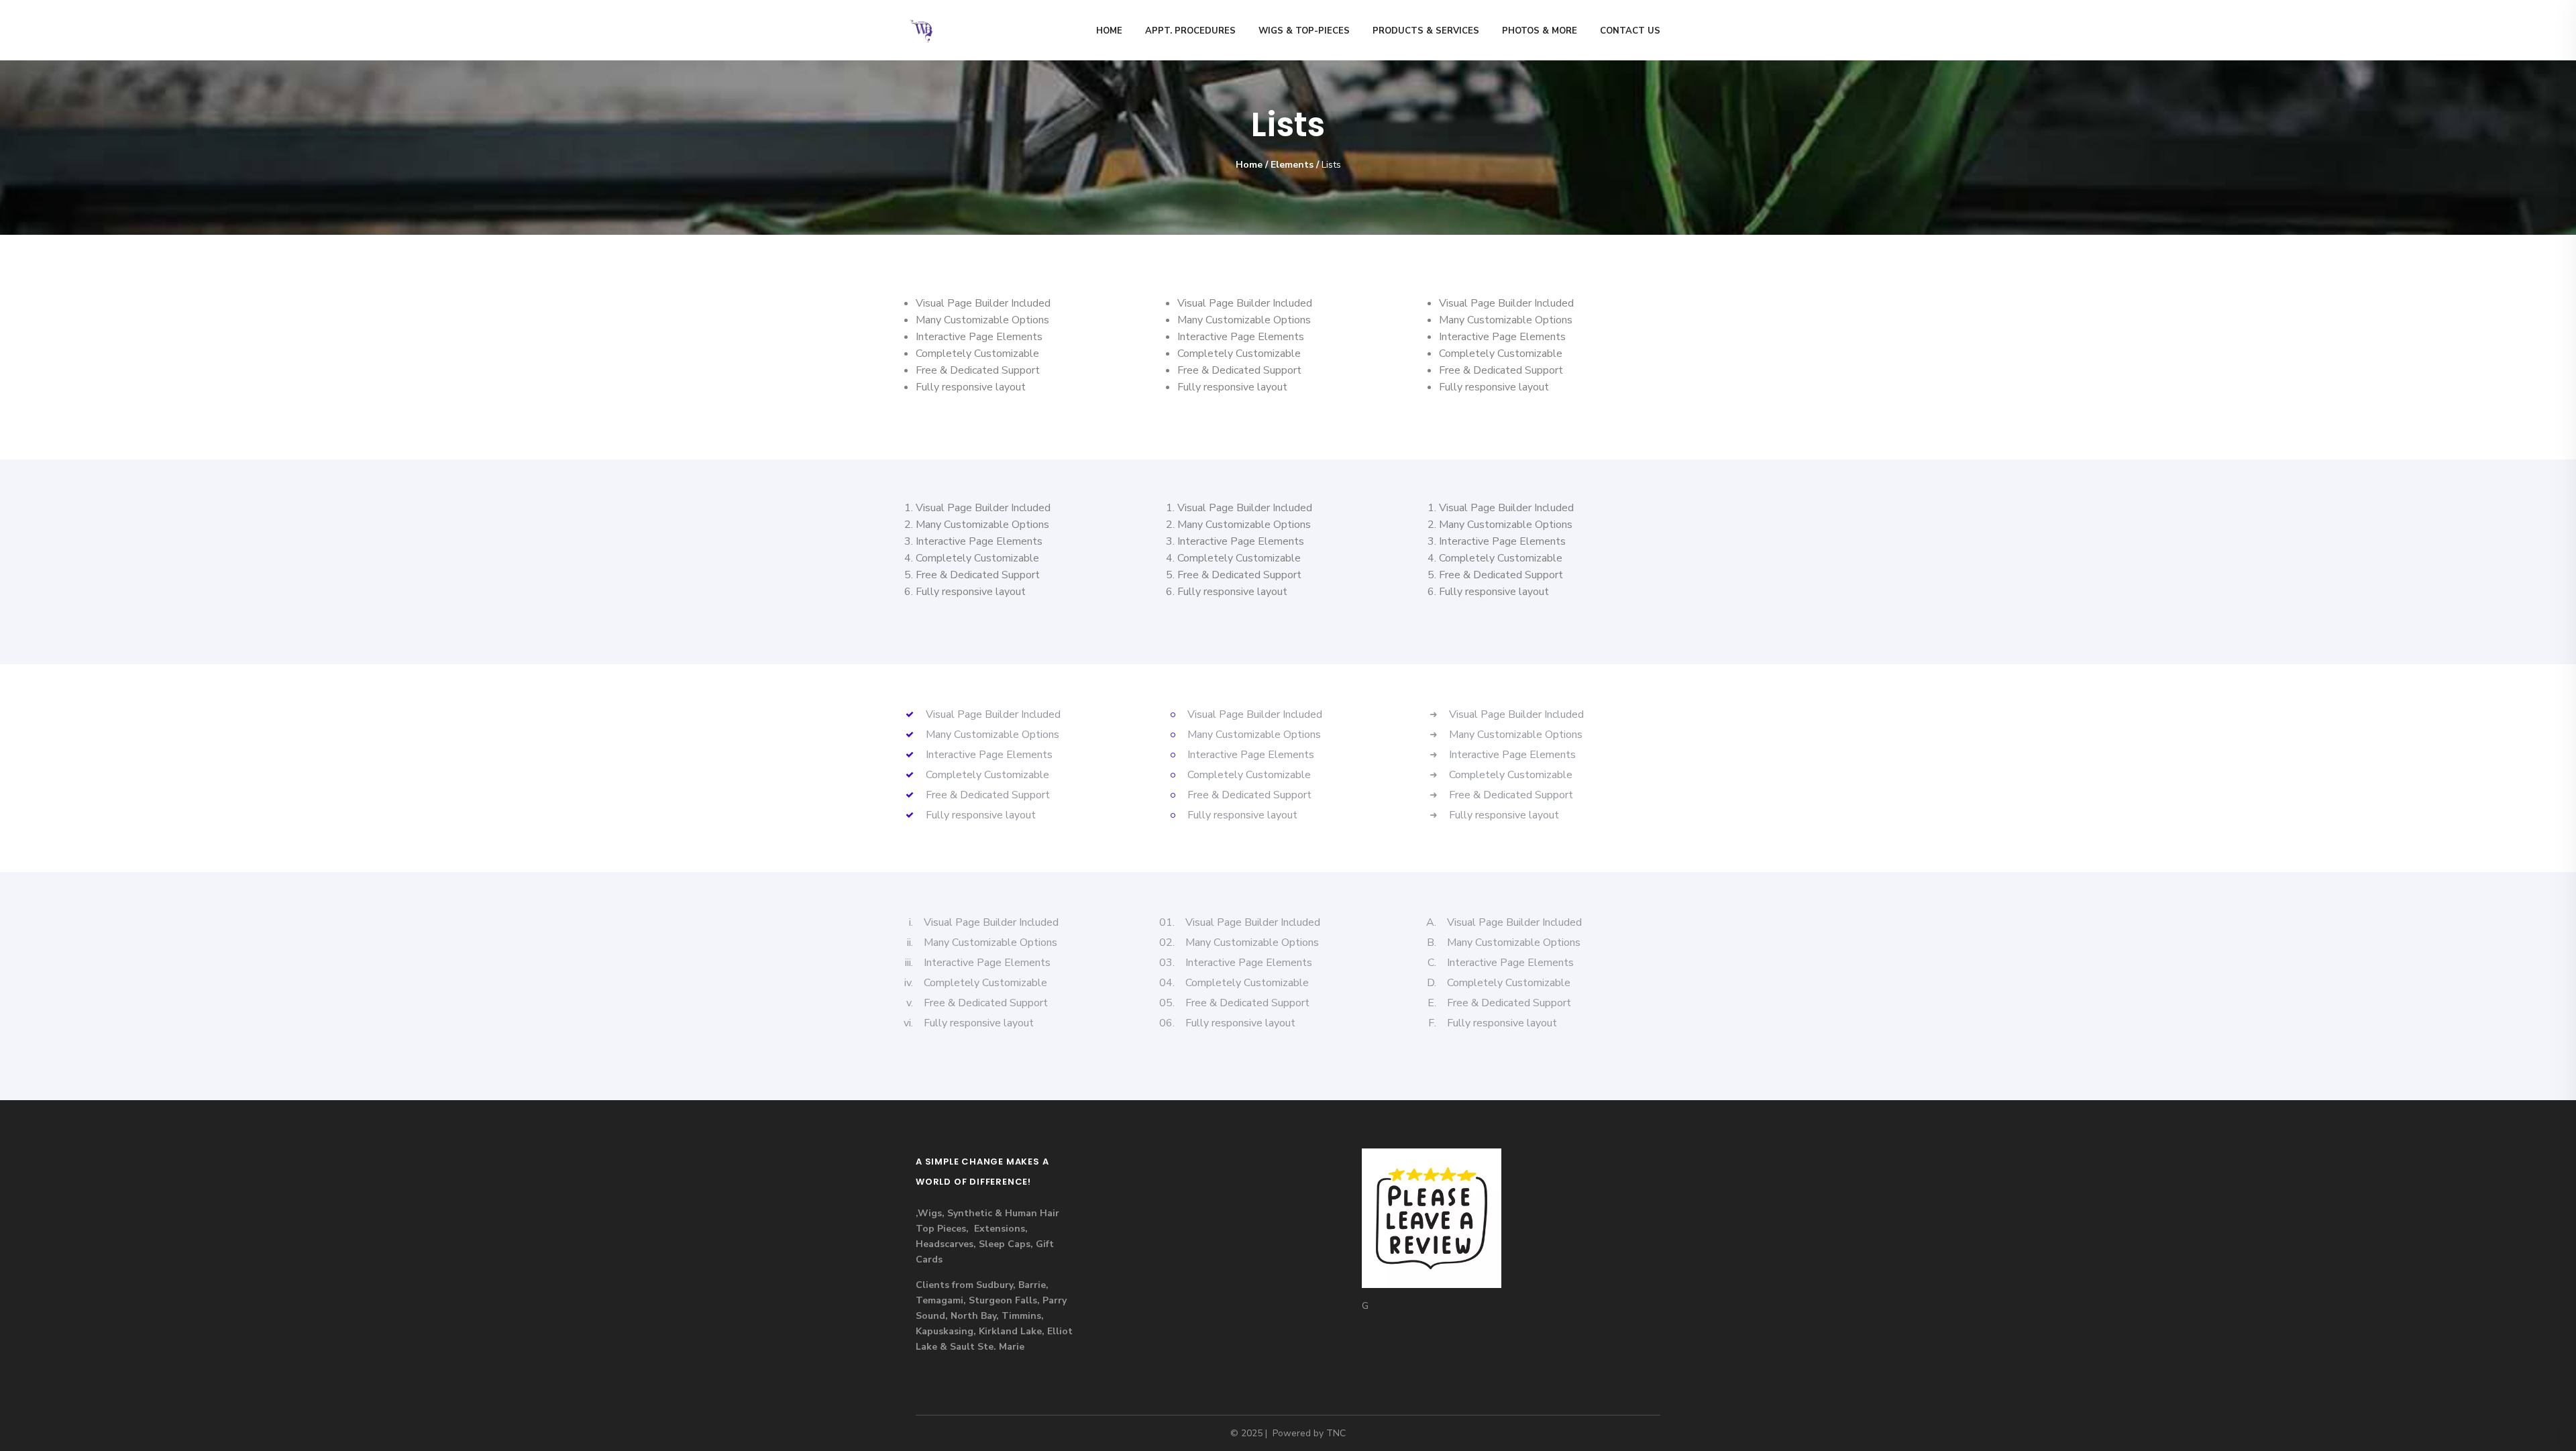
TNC (1336, 1433)
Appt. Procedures (1190, 31)
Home (1109, 31)
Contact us (1630, 31)
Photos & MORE (1540, 31)
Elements (1292, 165)
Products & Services (1426, 31)
